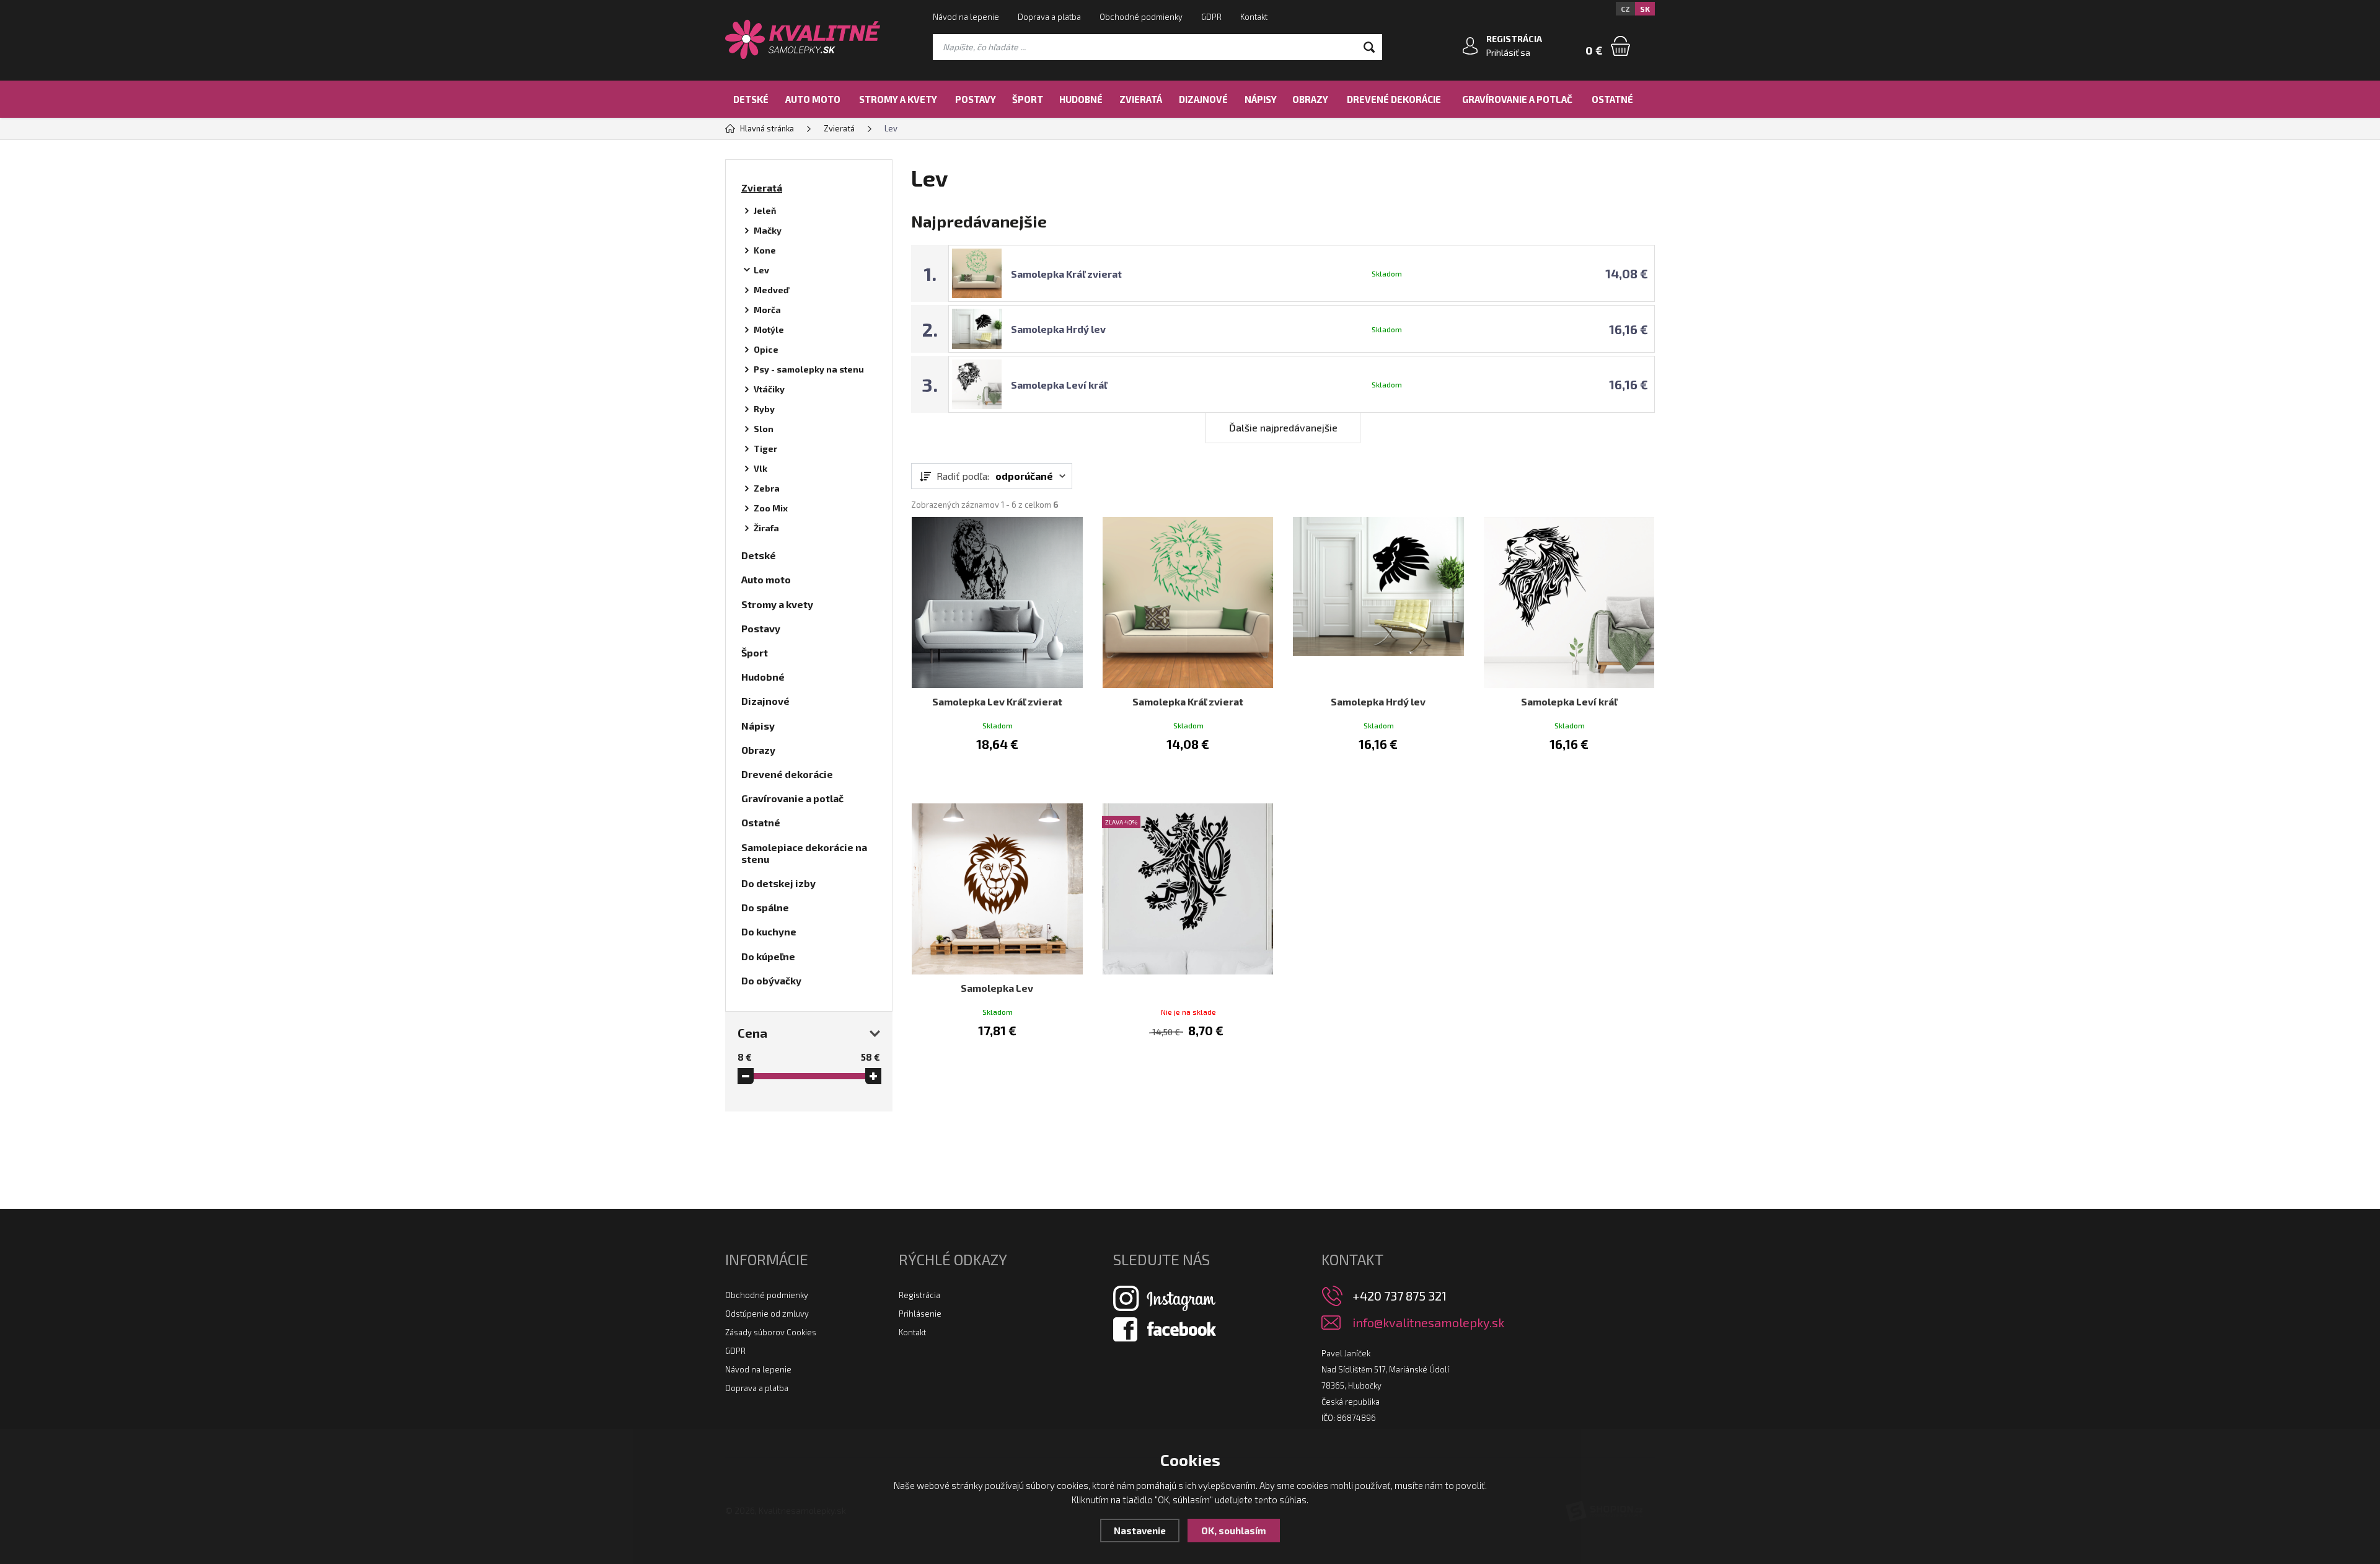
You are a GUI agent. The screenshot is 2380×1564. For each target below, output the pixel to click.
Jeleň (765, 210)
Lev (761, 270)
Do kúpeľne (768, 956)
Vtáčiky (769, 389)
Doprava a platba (1049, 17)
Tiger (765, 448)
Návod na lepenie (966, 17)
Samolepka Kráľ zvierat (1066, 274)
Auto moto (813, 99)
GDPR (1211, 17)
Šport (1028, 99)
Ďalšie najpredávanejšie (1283, 427)
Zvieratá (1141, 99)
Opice (766, 349)
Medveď (771, 290)
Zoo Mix (771, 508)
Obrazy (1310, 99)
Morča (767, 310)
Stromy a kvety (898, 99)
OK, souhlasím (1234, 1531)
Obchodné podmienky (1141, 17)
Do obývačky (771, 980)
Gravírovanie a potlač (1517, 99)
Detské (751, 99)
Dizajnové (1203, 99)
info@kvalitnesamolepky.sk (1428, 1323)
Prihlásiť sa (1508, 52)
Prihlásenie (920, 1314)
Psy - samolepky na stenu (809, 369)
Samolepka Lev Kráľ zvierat (997, 701)
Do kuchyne (769, 931)
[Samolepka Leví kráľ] (1569, 603)
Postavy (976, 99)
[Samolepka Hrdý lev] (1378, 603)
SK (1645, 9)
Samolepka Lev (997, 988)
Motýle (769, 329)
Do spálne (765, 907)
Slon (764, 429)
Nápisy (1261, 99)
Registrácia (919, 1295)
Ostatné (1612, 99)
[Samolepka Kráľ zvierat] (1188, 603)
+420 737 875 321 (1399, 1296)
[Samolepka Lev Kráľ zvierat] (997, 603)
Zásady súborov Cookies (771, 1332)
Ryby (764, 409)
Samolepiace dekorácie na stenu (804, 853)
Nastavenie (1140, 1531)
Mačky (768, 230)
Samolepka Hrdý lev (1058, 329)
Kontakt (1254, 17)
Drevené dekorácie (1394, 99)
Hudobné (1081, 99)
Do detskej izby (778, 883)
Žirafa (766, 528)
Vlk (760, 468)
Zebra (767, 488)
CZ (1625, 9)
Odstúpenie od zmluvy (767, 1314)
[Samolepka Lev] (997, 889)
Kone (765, 250)
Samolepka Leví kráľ (1059, 385)
